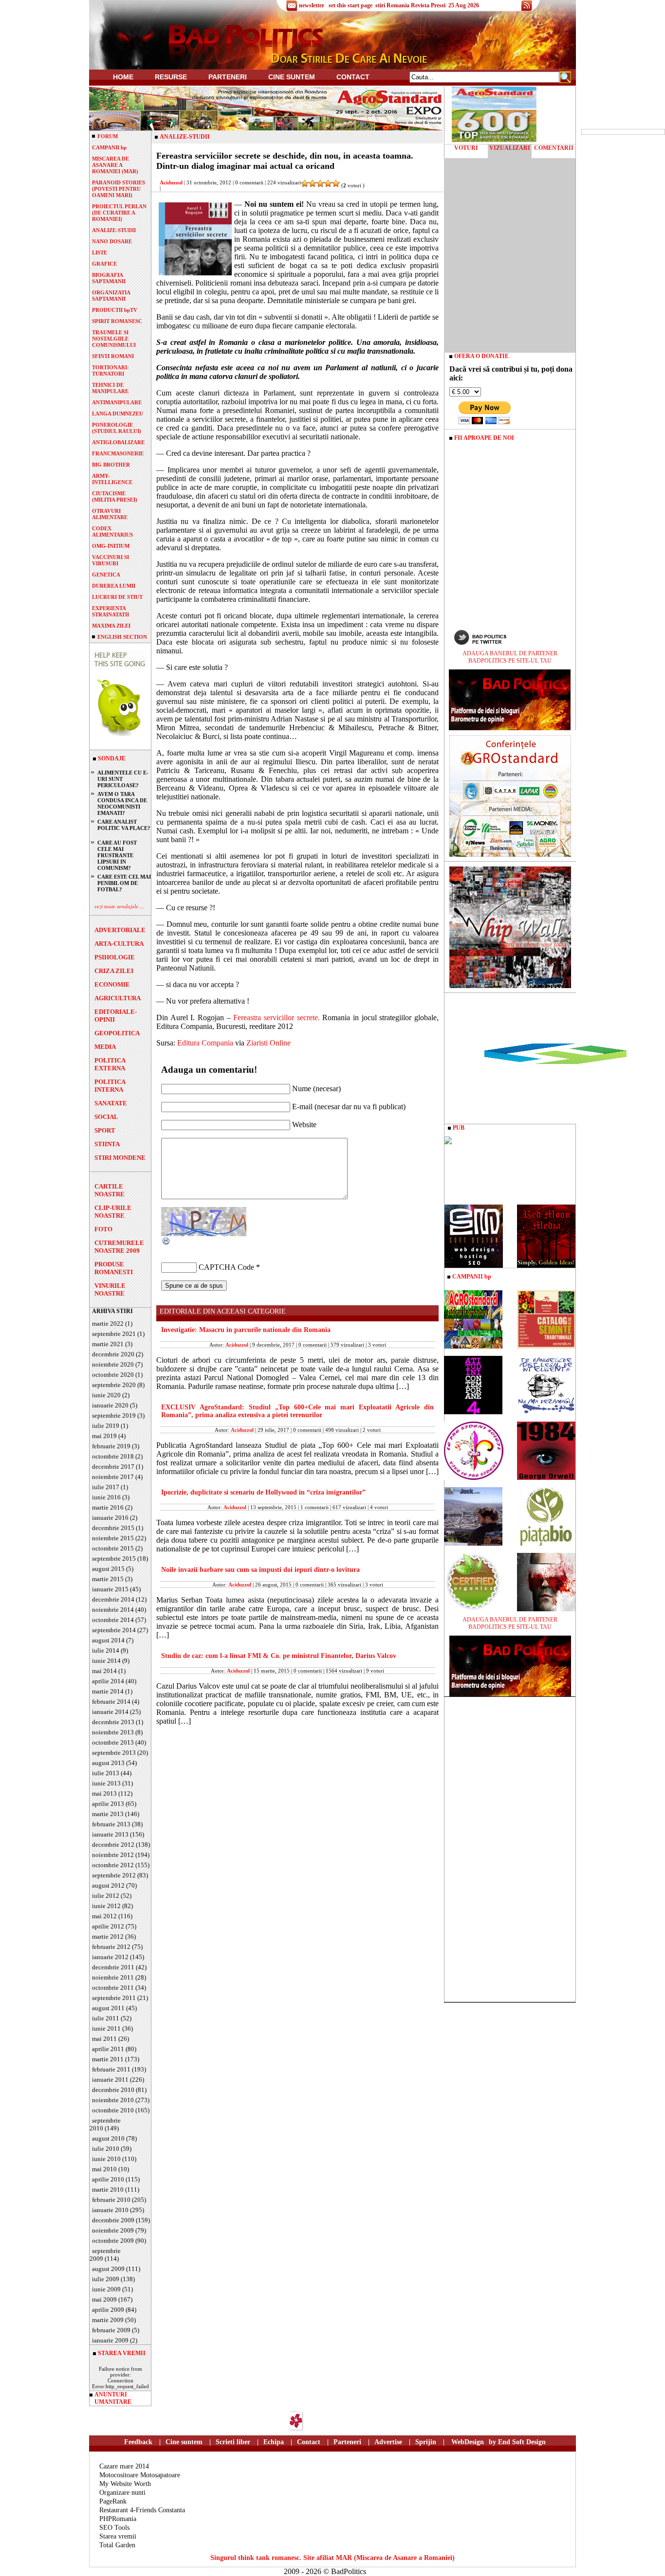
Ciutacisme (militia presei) (115, 496)
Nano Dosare (112, 241)
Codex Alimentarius (112, 531)
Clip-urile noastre (113, 1212)
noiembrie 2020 (113, 1364)
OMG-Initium (111, 546)
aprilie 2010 (108, 2179)
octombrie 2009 (113, 2241)
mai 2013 (104, 1793)
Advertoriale (120, 930)
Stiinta (107, 1144)
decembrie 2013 (113, 1722)
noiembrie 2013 (113, 1732)
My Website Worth (125, 2484)
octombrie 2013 (113, 1742)
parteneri (228, 77)
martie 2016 (108, 1507)
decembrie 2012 (113, 1845)
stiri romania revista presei (410, 5)
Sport (105, 1130)
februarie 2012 (111, 1947)
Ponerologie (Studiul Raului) (117, 428)
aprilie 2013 (108, 1804)
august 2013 (108, 1763)
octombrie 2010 (113, 2110)
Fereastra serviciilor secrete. (278, 1018)
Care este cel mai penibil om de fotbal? (124, 883)
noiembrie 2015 (113, 1538)
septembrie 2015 (114, 1558)
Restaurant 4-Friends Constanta (142, 2510)
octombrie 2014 (113, 1620)
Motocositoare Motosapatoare (140, 2475)
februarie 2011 (111, 2069)
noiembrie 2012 (113, 1855)
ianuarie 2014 (110, 1712)
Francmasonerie (118, 453)
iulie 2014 (106, 1650)
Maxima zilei (111, 626)
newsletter (312, 5)
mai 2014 (104, 1671)
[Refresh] (166, 1243)
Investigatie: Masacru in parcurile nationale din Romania (246, 1330)
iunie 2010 (106, 2159)
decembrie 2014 (113, 1599)
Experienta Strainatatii (111, 611)
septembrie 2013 (114, 1753)
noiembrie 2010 (113, 2100)
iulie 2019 (106, 1426)
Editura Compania (205, 1043)
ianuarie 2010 (110, 2210)
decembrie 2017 (113, 1467)
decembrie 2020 (113, 1354)
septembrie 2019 (114, 1415)
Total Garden (117, 2545)
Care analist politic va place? (124, 825)
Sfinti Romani (113, 356)
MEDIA (105, 1047)
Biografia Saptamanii (109, 278)
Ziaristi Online (268, 1043)
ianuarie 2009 (110, 2340)
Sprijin (426, 2442)
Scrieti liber (233, 2442)
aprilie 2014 (108, 1681)
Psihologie (115, 957)
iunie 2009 (106, 2289)
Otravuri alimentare (110, 514)
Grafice (104, 264)
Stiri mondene (120, 1158)
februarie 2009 (111, 2330)
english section (122, 637)
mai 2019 (104, 1436)
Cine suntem (292, 77)
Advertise (388, 2442)
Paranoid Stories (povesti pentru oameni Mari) (119, 189)
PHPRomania (118, 2519)
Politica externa (110, 1064)
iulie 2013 (106, 1773)
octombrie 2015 (113, 1548)
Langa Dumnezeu (118, 414)
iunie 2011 (106, 2028)
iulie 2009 (106, 2279)
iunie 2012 (106, 1906)
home (123, 77)
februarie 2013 (111, 1824)
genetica (106, 575)
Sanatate (111, 1103)
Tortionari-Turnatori (111, 370)
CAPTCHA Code (226, 1267)
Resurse (171, 77)
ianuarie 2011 (110, 2080)
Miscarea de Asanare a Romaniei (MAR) (115, 165)
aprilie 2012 (108, 1926)
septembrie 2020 (114, 1385)
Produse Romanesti (114, 1268)
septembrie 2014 (114, 1630)
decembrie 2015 (113, 1528)
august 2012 (108, 1885)
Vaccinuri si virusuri (111, 560)
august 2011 (108, 2008)
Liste (100, 252)
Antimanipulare (117, 402)
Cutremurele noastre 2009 (119, 1247)
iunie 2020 (106, 1395)
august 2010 (108, 2138)
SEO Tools (114, 2528)
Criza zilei (114, 971)
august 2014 (108, 1640)
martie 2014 (108, 1691)
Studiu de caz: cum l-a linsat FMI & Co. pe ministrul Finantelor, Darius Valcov (279, 1656)
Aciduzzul (171, 182)
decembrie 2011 (113, 1967)
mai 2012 (104, 1916)
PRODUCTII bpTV (115, 310)
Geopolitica (117, 1033)
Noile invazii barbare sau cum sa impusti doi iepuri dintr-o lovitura (260, 1570)
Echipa (274, 2442)
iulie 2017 (106, 1487)
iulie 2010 (106, 2149)
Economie (112, 984)
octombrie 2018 (113, 1456)
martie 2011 (108, 2059)
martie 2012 (108, 1937)
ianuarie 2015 (110, 1589)
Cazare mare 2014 (124, 2466)
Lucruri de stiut (117, 597)
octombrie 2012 (113, 1865)
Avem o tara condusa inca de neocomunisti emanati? (122, 803)
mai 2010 (104, 2169)
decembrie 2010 (113, 2090)
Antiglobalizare (118, 442)
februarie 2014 (111, 1702)
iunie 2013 (106, 1783)
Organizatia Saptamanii (111, 296)
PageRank (113, 2501)
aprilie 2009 (108, 2310)
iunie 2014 (106, 1661)
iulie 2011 (106, 2018)
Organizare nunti (122, 2493)
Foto (103, 1229)
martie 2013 (108, 1814)
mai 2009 (104, 2299)
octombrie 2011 (113, 1988)
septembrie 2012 (114, 1875)
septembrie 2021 (114, 1334)
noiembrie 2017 (113, 1477)
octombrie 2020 (113, 1375)
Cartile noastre (110, 1190)
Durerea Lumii (114, 586)
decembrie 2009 (113, 2220)
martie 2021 (108, 1344)
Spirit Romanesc (117, 321)
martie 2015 (108, 1579)
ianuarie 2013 (110, 1834)
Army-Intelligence (112, 479)
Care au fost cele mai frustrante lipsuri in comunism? (117, 855)
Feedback (138, 2442)
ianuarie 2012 (110, 1957)
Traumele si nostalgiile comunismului (114, 339)
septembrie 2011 (114, 1998)
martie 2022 (108, 1324)
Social (106, 1117)
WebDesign (468, 2442)
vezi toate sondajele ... (119, 906)
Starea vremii (118, 2536)
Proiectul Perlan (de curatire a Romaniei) (119, 213)
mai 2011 (104, 2039)
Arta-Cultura (119, 944)
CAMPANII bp (109, 147)
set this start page (351, 5)
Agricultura (118, 998)
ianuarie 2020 (110, 1405)
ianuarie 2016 (110, 1518)
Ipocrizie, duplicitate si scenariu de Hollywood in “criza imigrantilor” (263, 1492)
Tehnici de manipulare (110, 388)
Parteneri (347, 2442)
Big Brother (111, 465)
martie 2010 (108, 2189)
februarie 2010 (111, 2200)
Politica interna (110, 1086)
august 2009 (108, 2269)
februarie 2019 (111, 1446)
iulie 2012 (106, 1896)
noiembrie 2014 (113, 1610)
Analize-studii (114, 230)
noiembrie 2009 (113, 2230)
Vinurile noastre (110, 1289)
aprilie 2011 (108, 2049)
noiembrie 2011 (113, 1977)
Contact (353, 77)
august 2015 (108, 1569)
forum (108, 136)
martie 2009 (108, 2320)
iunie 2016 (106, 1497)
